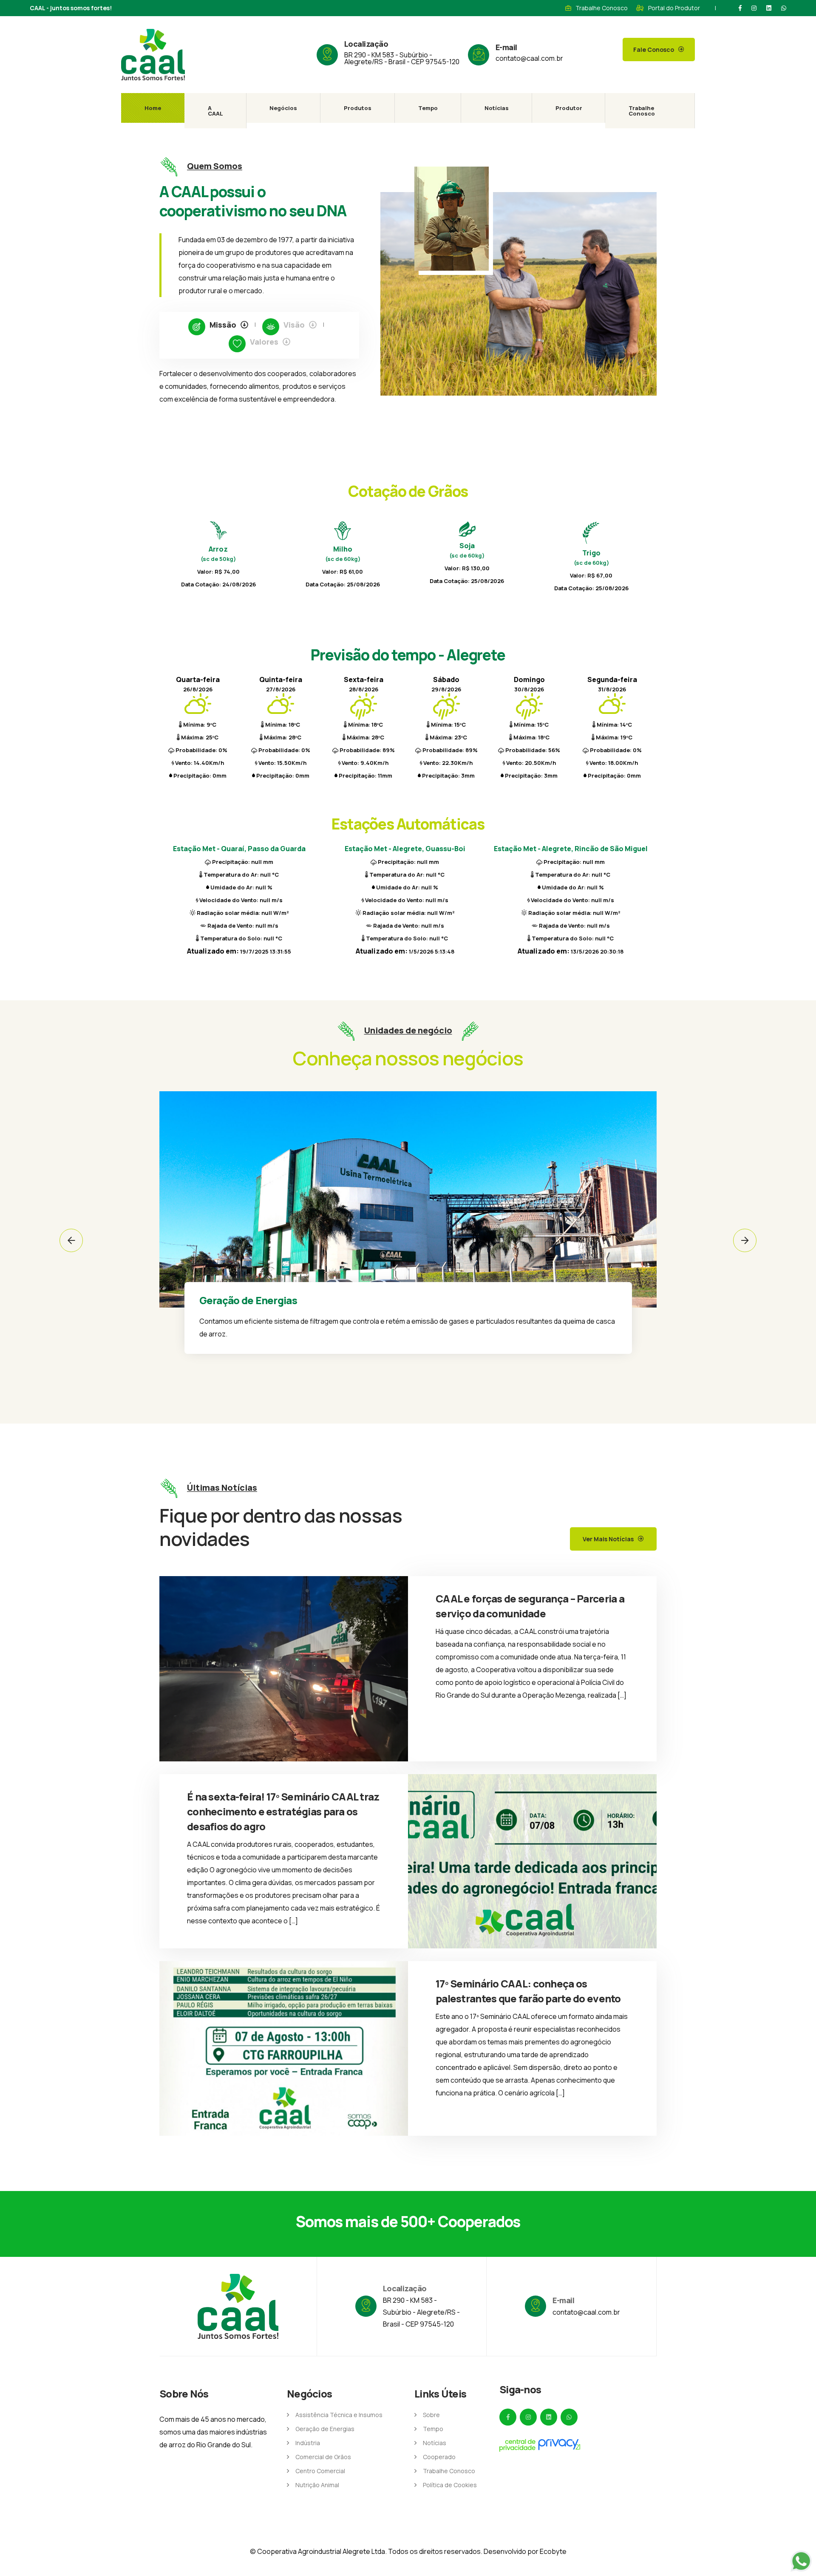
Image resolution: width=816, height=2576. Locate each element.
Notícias (497, 108)
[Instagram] (754, 8)
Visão (294, 325)
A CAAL (215, 111)
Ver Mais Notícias (608, 1539)
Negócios (283, 108)
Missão (223, 325)
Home (153, 108)
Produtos (358, 108)
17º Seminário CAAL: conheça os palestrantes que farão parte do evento (528, 1991)
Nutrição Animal (317, 2485)
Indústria (308, 2443)
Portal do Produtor (674, 8)
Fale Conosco (654, 50)
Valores (264, 342)
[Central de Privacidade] (540, 2445)
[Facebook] (740, 8)
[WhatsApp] (784, 8)
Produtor (569, 108)
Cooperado (439, 2457)
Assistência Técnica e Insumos (339, 2415)
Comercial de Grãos (323, 2457)
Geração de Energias (325, 2429)
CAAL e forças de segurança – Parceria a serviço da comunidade (530, 1606)
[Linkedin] (769, 8)
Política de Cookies (450, 2485)
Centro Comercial (320, 2471)
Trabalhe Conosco (602, 8)
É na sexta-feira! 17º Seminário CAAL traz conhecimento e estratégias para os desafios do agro (283, 1811)
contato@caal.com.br (529, 58)
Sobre (431, 2415)
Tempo (428, 108)
